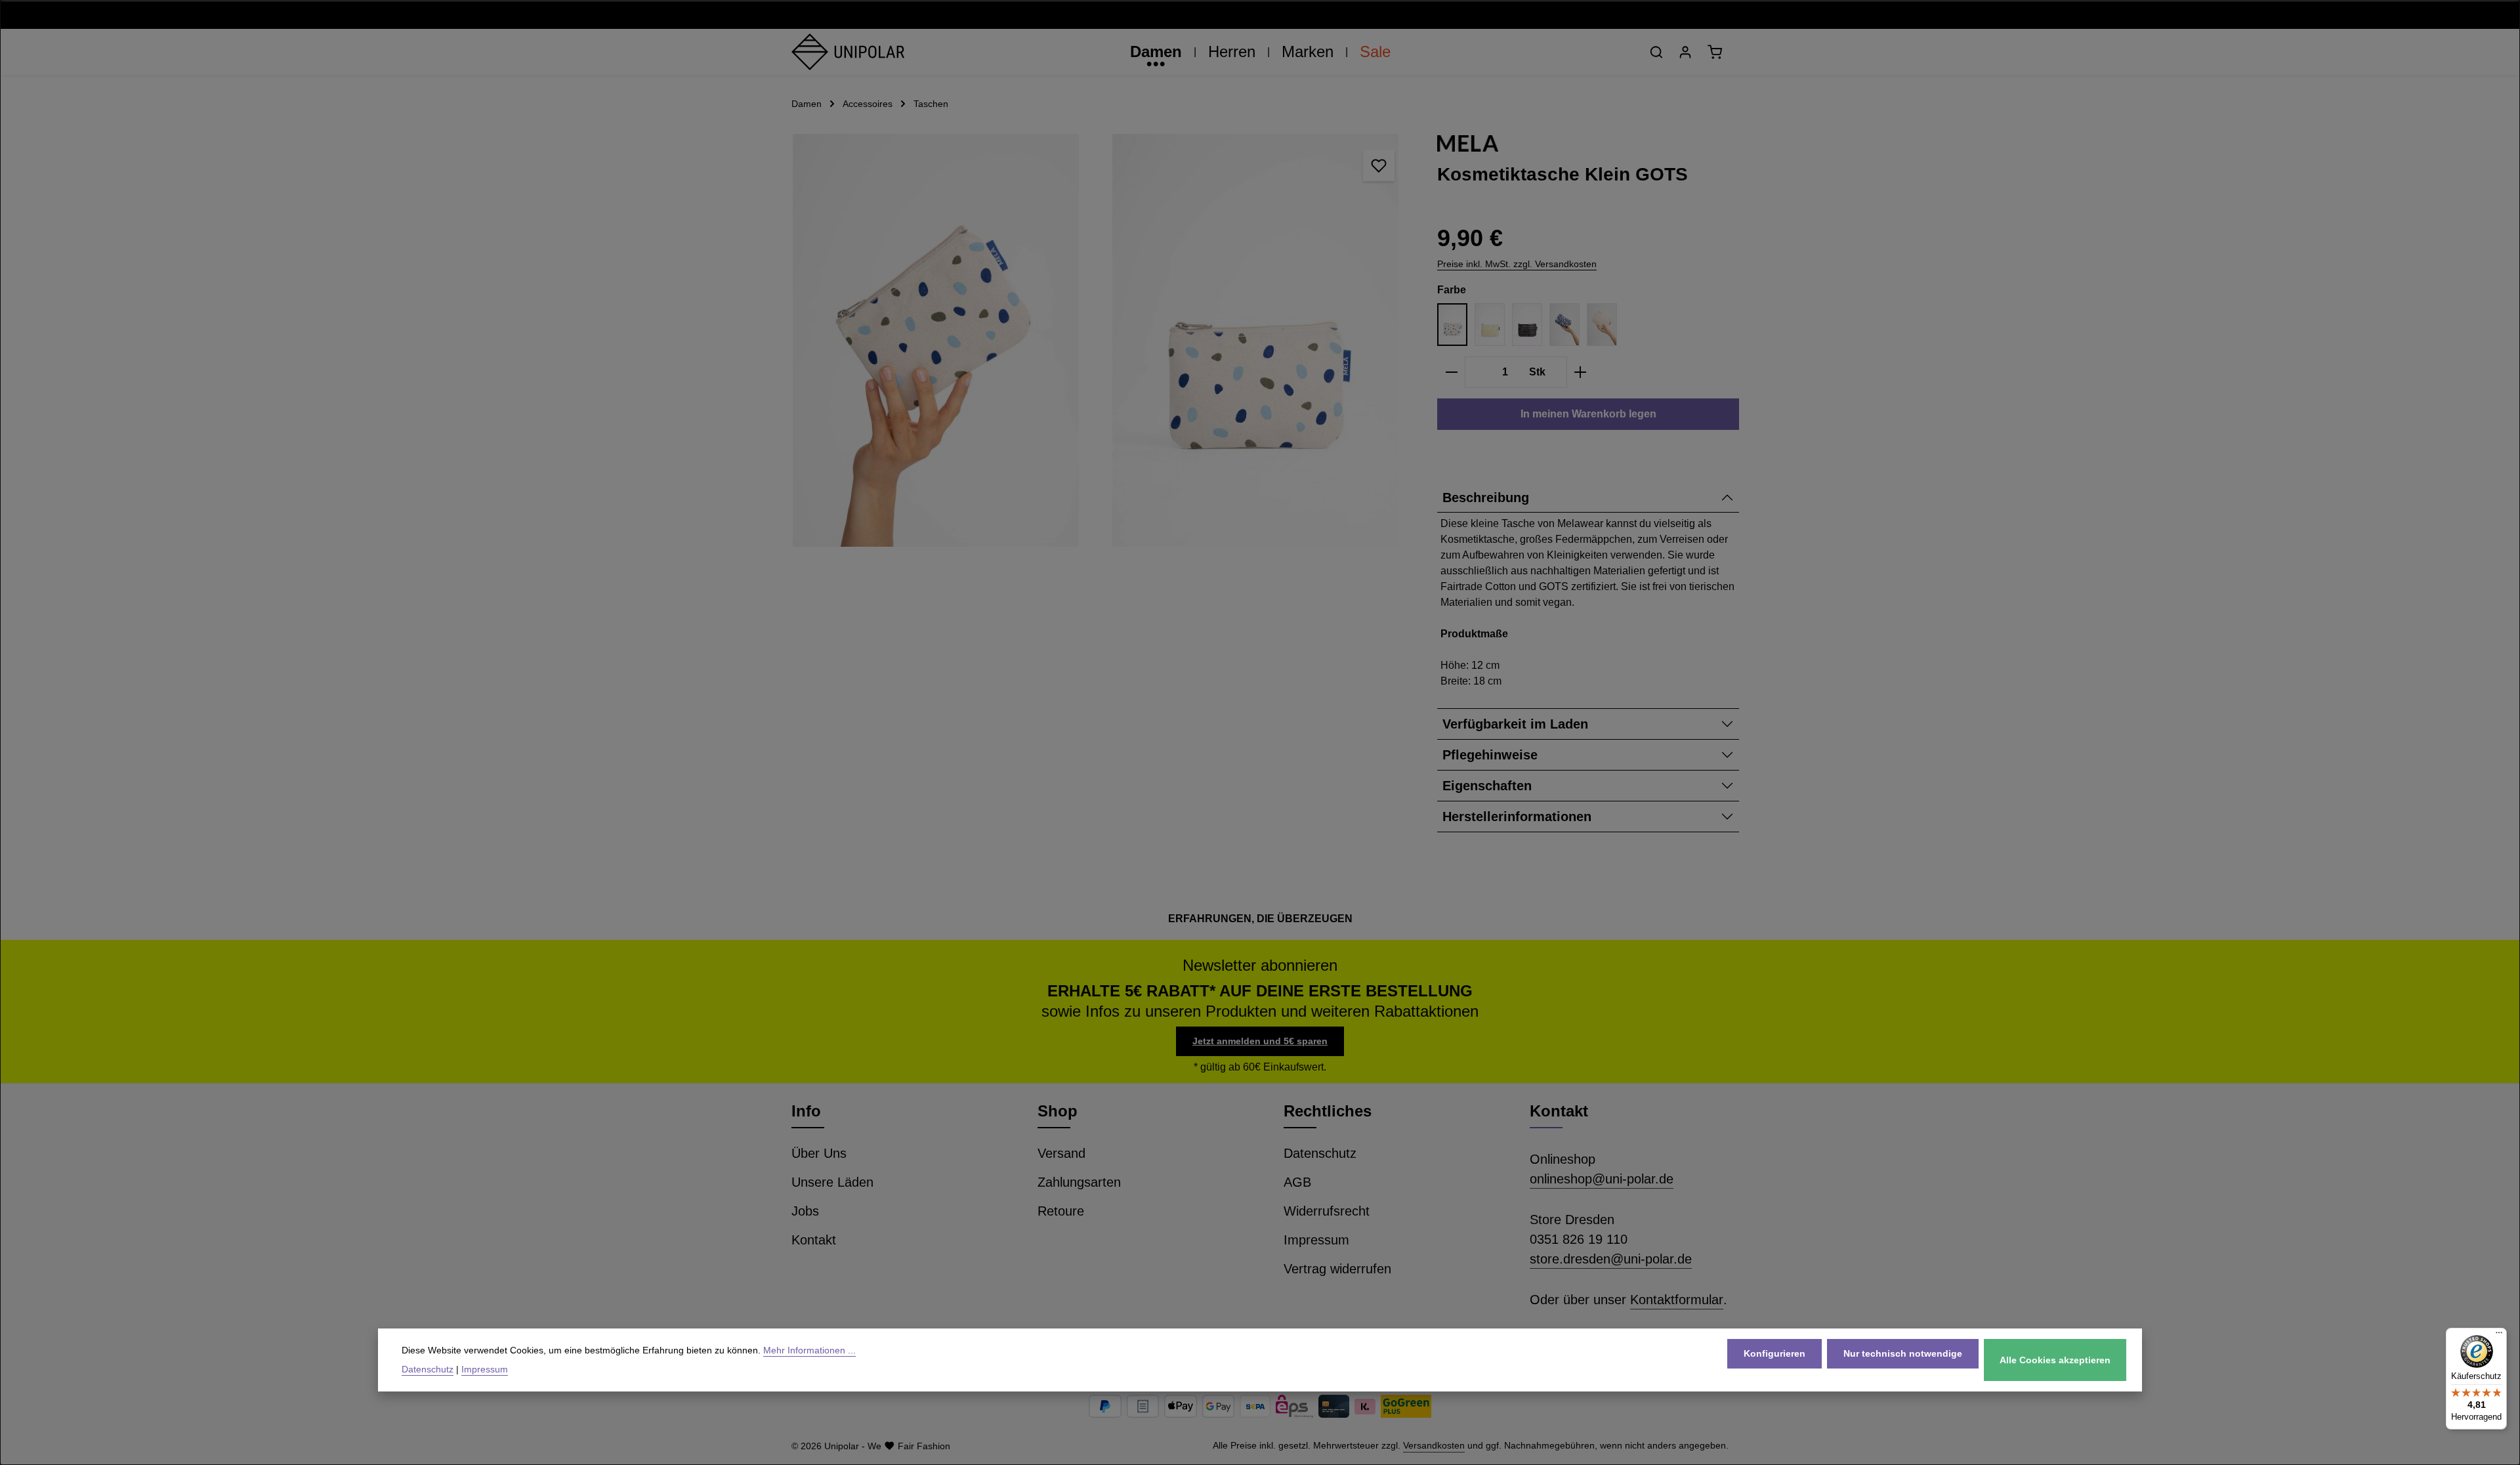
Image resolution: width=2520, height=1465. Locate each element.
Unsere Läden (832, 1182)
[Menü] (2499, 1336)
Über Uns (819, 1153)
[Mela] (1468, 143)
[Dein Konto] (1685, 52)
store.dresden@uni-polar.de (1611, 1259)
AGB (1297, 1182)
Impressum (1316, 1240)
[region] (1096, 340)
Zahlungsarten (1079, 1182)
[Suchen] (1656, 52)
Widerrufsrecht (1327, 1211)
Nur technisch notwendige (1903, 1353)
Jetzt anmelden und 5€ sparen (1260, 1041)
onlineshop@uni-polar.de (1602, 1179)
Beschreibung (1486, 498)
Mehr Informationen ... (809, 1350)
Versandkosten (1434, 1445)
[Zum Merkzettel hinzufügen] (1379, 165)
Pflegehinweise (1490, 755)
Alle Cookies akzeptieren (2055, 1360)
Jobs (805, 1211)
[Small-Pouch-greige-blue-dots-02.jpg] (1256, 340)
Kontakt (814, 1240)
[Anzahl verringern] (1451, 372)
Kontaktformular (1677, 1300)
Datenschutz (1320, 1153)
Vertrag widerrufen (1337, 1269)
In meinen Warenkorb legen (1588, 414)
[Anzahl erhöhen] (1581, 372)
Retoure (1061, 1211)
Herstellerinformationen (1517, 817)
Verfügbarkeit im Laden (1515, 724)
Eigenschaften (1487, 786)
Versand (1061, 1153)
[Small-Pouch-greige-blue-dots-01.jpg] (936, 340)
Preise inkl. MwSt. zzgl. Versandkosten (1517, 264)
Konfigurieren (1774, 1353)
